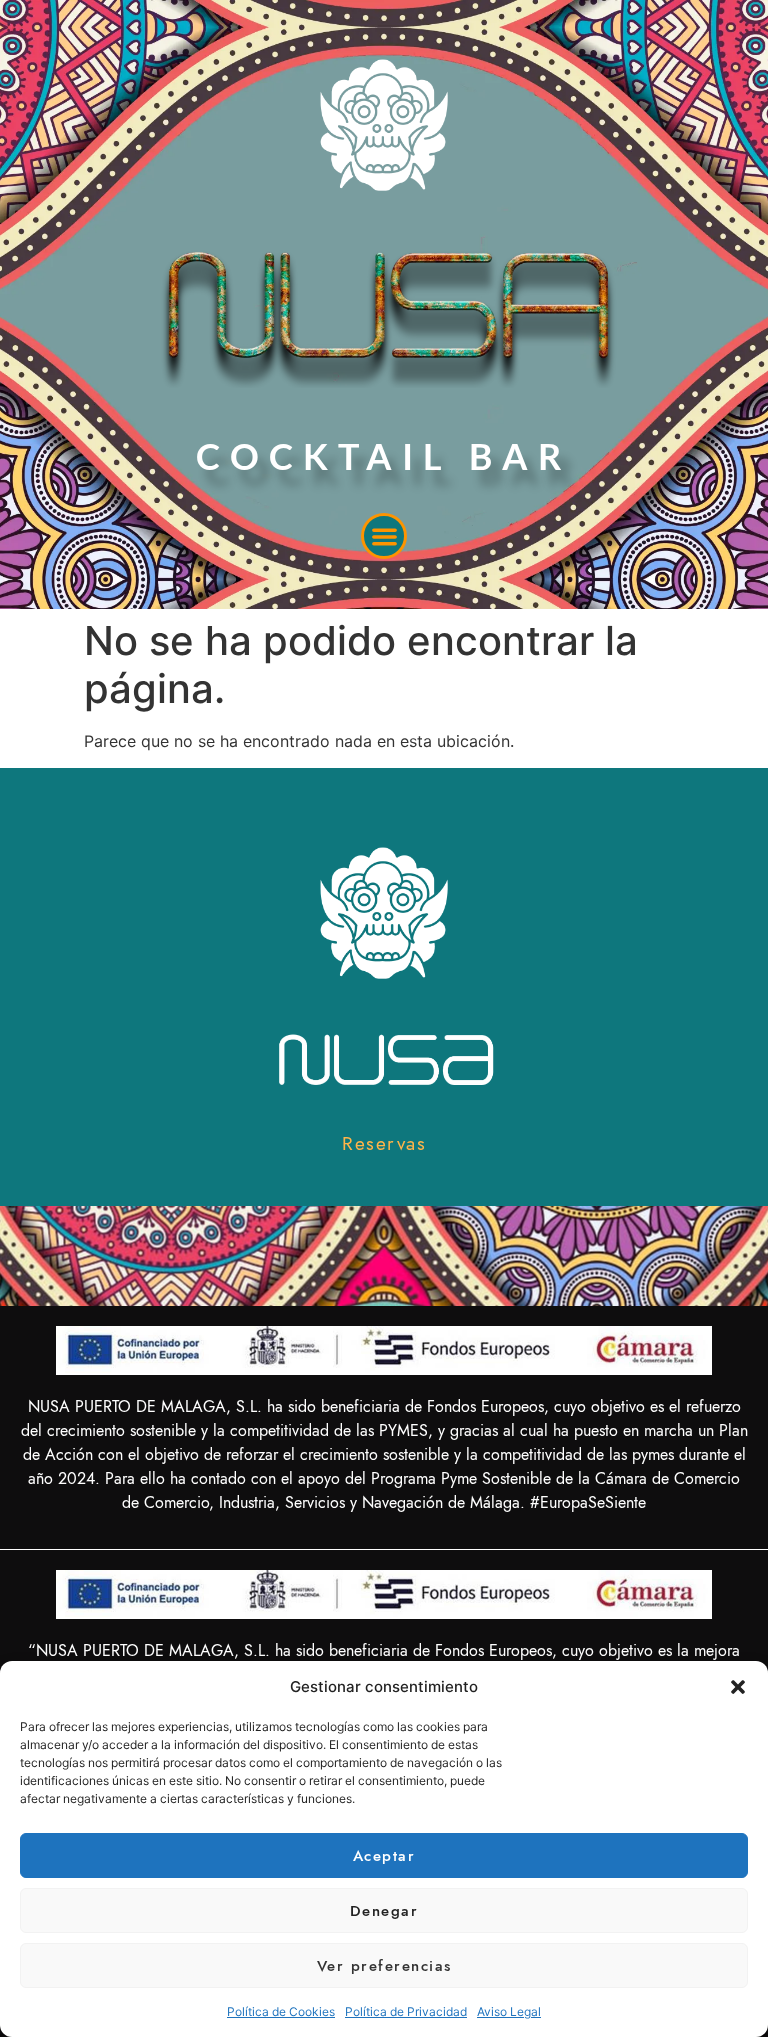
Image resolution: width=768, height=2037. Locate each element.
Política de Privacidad (406, 2011)
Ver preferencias (384, 1966)
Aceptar (384, 1856)
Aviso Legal (509, 2011)
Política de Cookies (281, 2011)
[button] (738, 1687)
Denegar (384, 1911)
